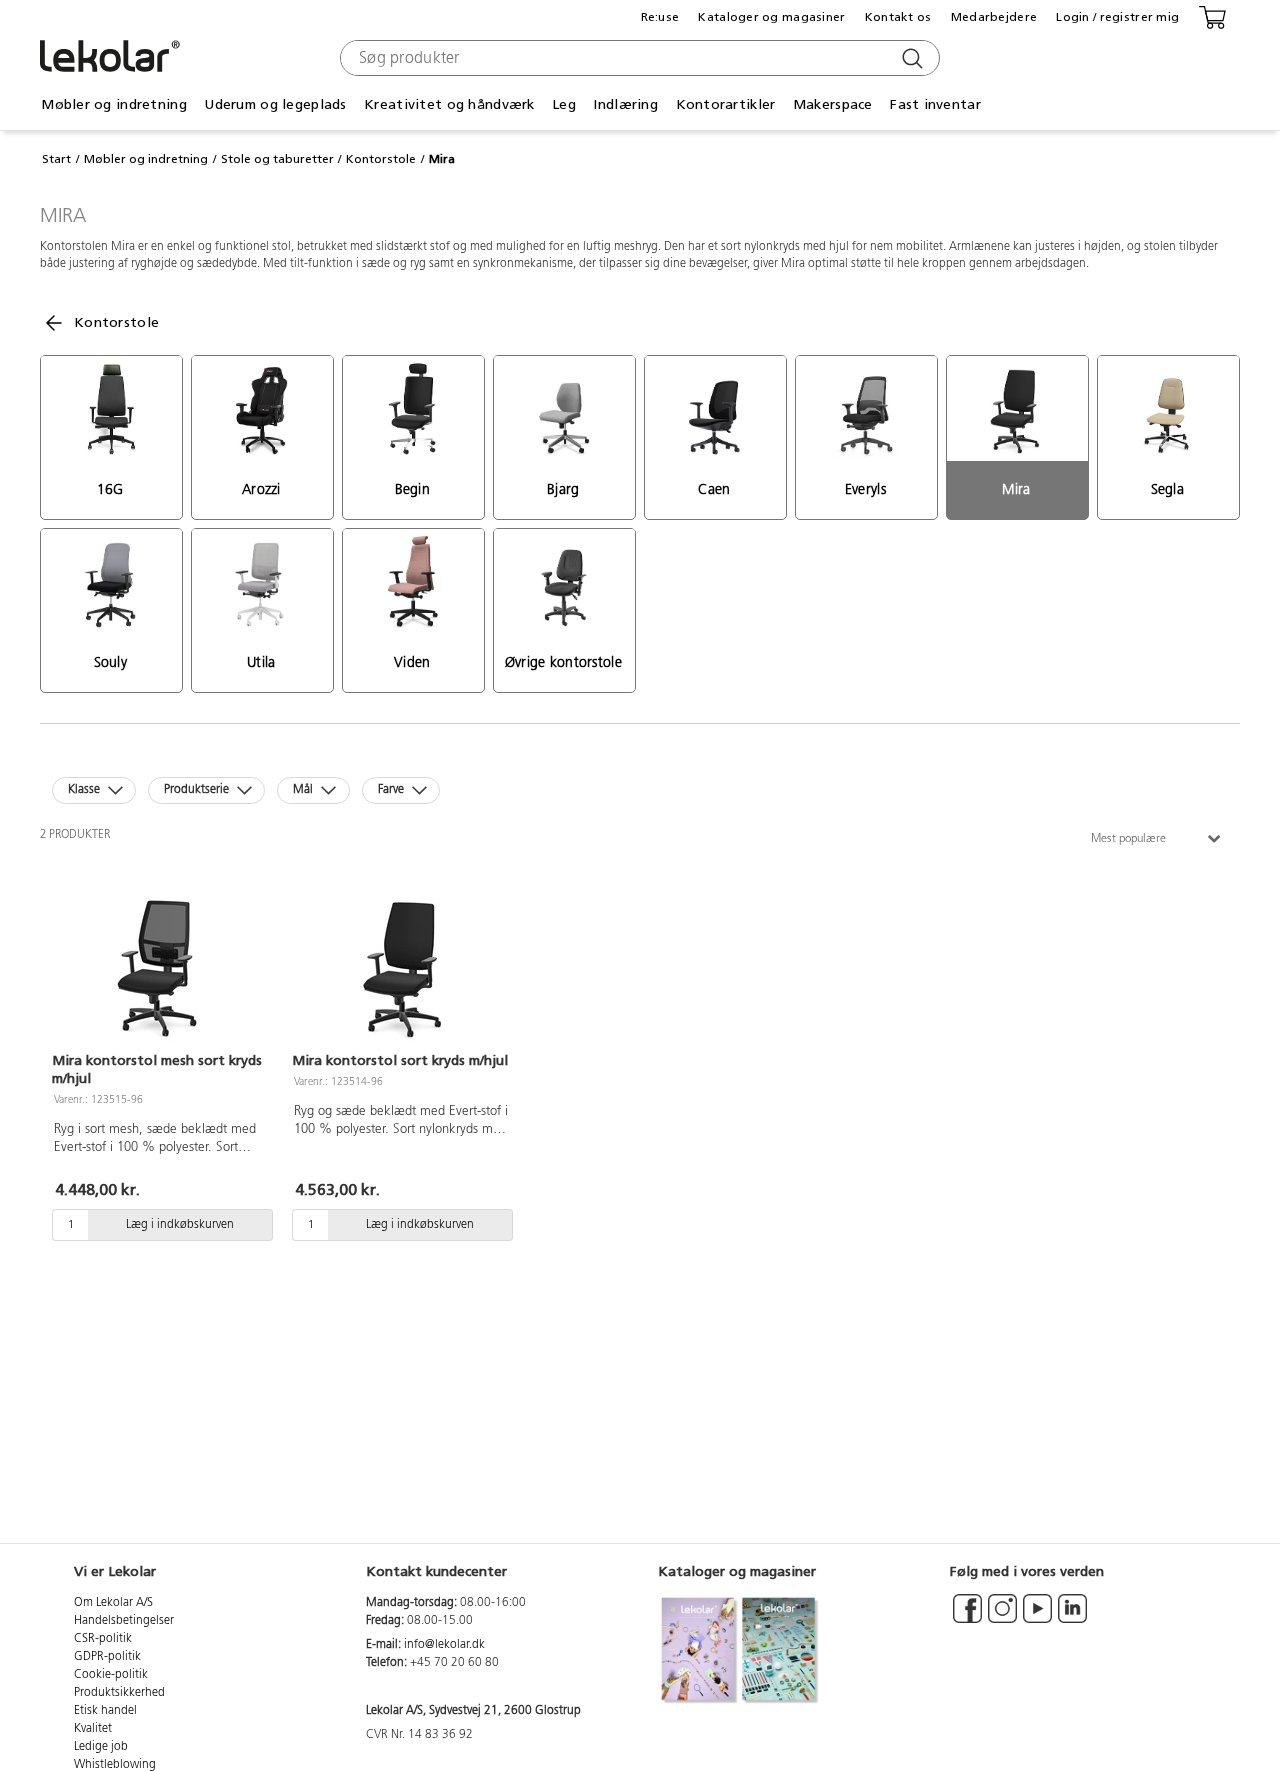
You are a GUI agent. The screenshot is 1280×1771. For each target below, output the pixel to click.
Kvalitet (93, 1729)
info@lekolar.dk (444, 1645)
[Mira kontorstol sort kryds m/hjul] (400, 966)
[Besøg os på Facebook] (967, 1618)
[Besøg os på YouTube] (1037, 1618)
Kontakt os (898, 17)
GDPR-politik (107, 1657)
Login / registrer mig (1117, 17)
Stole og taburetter (277, 159)
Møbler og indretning (146, 159)
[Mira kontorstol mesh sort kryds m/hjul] (160, 966)
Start (56, 159)
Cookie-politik (111, 1675)
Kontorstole (381, 159)
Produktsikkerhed (119, 1693)
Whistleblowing (115, 1765)
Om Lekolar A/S (113, 1603)
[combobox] (637, 58)
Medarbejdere (994, 17)
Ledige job (101, 1747)
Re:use (660, 17)
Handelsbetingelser (124, 1621)
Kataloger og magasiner (771, 17)
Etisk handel (105, 1711)
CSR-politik (103, 1639)
